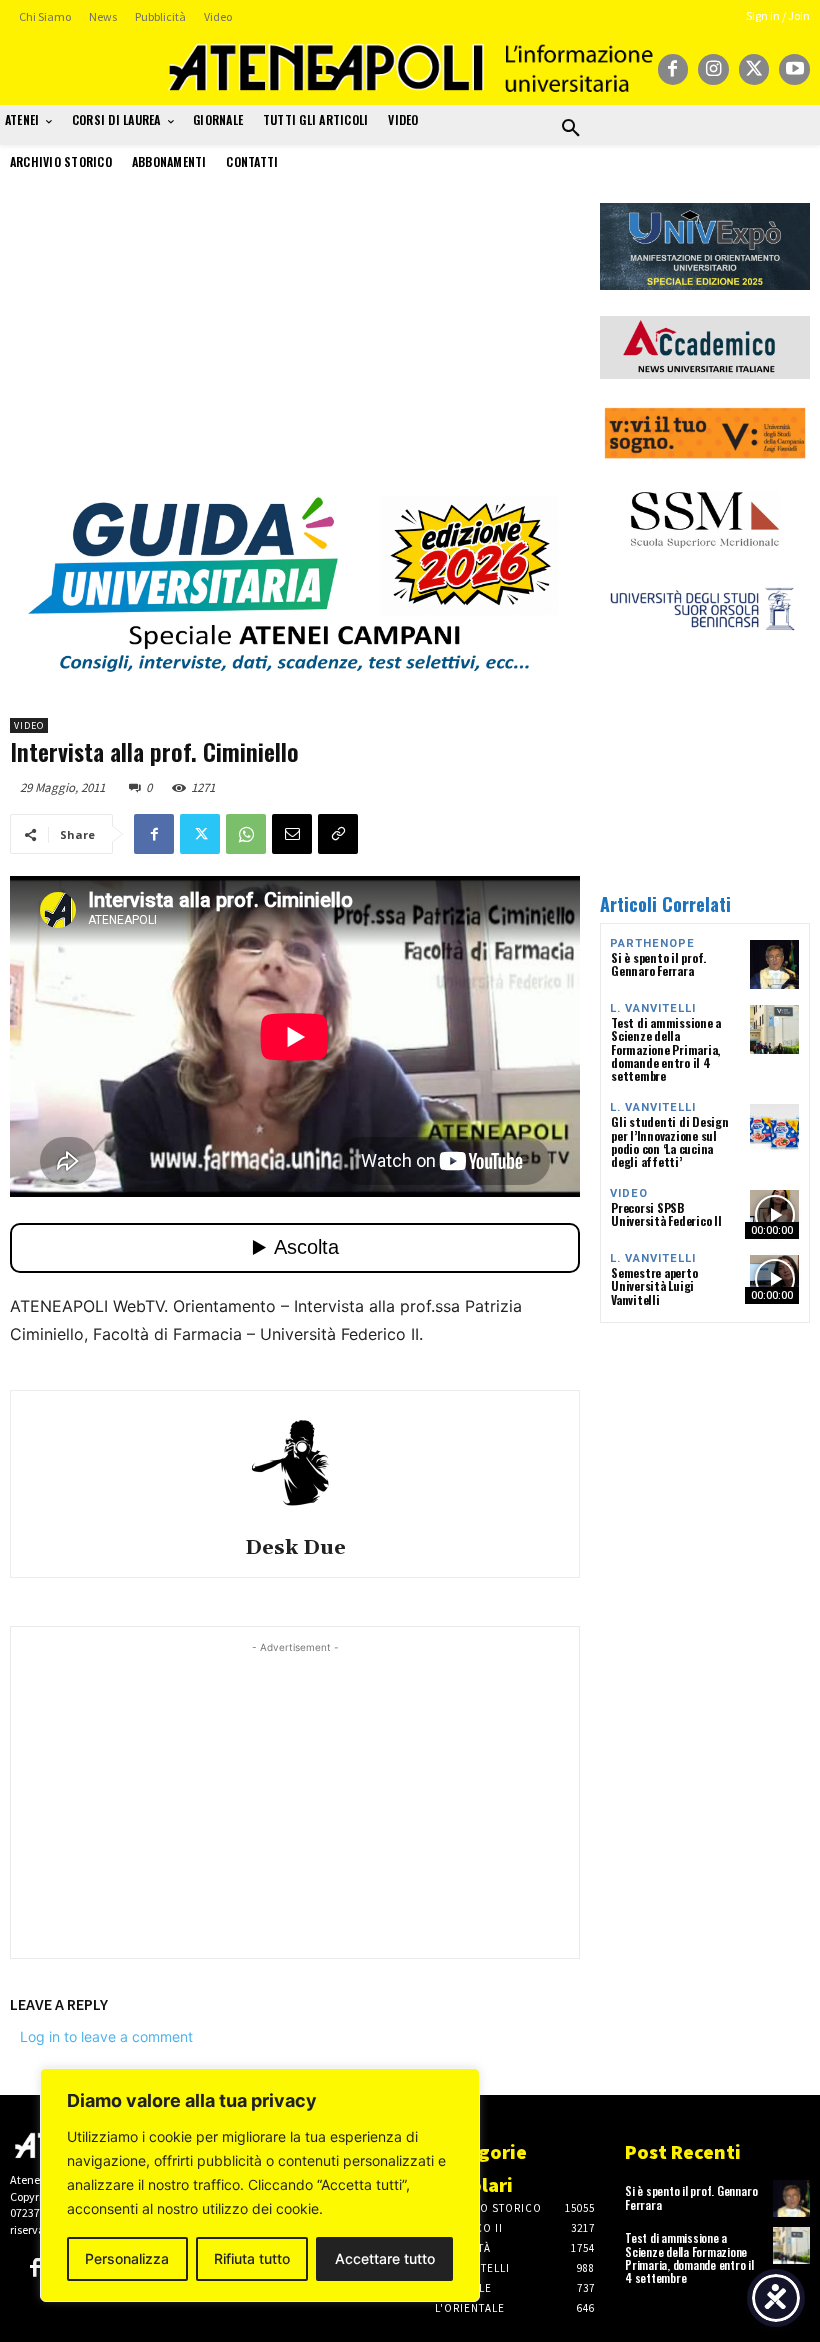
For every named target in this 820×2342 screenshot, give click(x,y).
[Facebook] (673, 69)
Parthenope (652, 943)
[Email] (292, 834)
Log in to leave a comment (106, 2036)
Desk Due (295, 1548)
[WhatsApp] (246, 834)
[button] (571, 129)
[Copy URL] (338, 834)
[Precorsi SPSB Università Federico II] (774, 1214)
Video (29, 725)
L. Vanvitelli (653, 1008)
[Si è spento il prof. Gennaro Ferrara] (774, 964)
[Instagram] (713, 69)
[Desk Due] (295, 1461)
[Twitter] (754, 69)
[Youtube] (794, 69)
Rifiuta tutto (252, 2258)
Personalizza (127, 2258)
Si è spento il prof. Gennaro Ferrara (658, 964)
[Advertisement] (295, 343)
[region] (260, 2185)
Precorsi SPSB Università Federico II (666, 1214)
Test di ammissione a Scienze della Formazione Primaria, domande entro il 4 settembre (666, 1049)
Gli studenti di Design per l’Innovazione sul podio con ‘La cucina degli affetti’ (670, 1141)
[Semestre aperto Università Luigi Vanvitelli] (774, 1279)
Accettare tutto (385, 2258)
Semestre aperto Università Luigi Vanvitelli (654, 1285)
